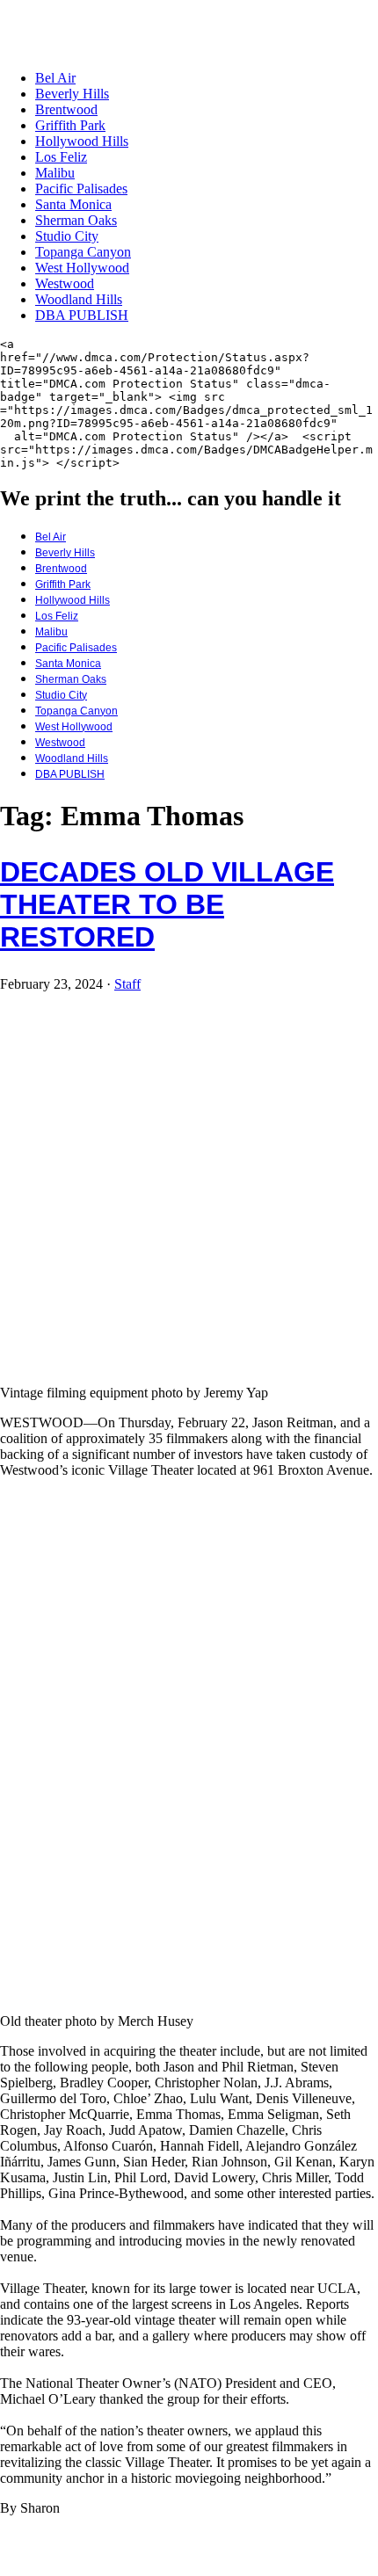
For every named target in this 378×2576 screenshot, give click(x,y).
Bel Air (55, 78)
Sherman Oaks (76, 220)
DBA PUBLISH (82, 315)
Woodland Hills (79, 299)
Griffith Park (70, 125)
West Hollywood (82, 268)
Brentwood (66, 109)
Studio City (67, 236)
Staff (127, 984)
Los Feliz (61, 157)
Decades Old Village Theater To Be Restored (167, 904)
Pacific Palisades (81, 189)
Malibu (55, 173)
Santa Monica (73, 204)
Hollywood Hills (82, 141)
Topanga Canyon (83, 252)
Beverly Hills (72, 94)
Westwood (65, 283)
